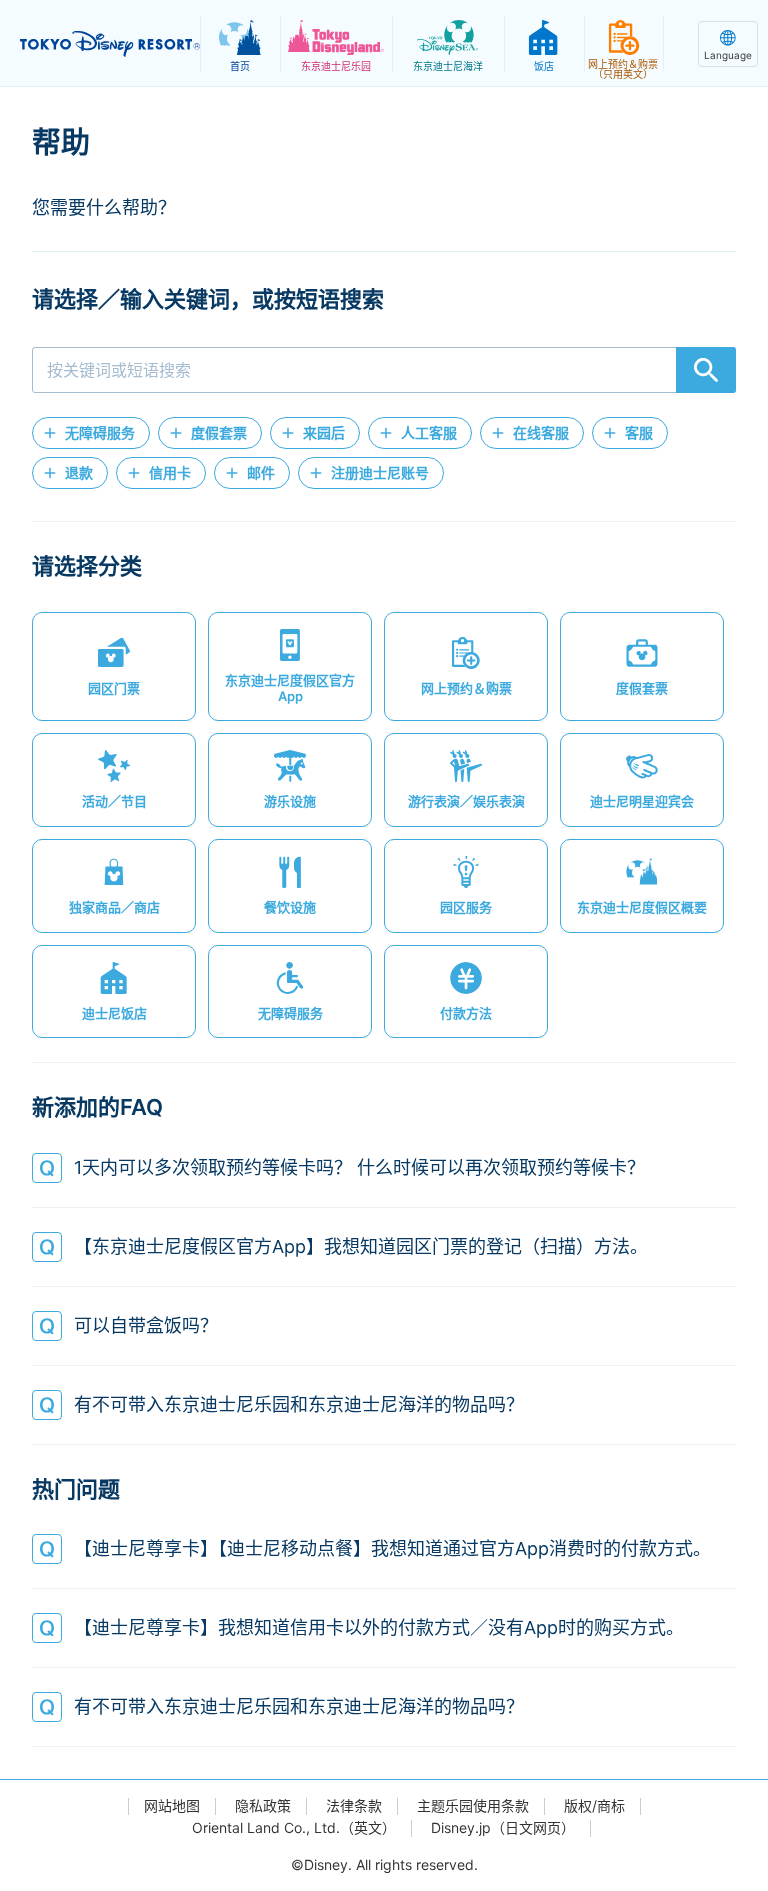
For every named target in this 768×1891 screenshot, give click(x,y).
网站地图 (172, 1806)
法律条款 (354, 1806)
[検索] (706, 370)
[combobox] (384, 370)
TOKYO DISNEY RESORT (110, 44)
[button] (91, 433)
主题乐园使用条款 (473, 1806)
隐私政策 (263, 1806)
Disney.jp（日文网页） (503, 1828)
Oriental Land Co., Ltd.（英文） (294, 1828)
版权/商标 (594, 1806)
